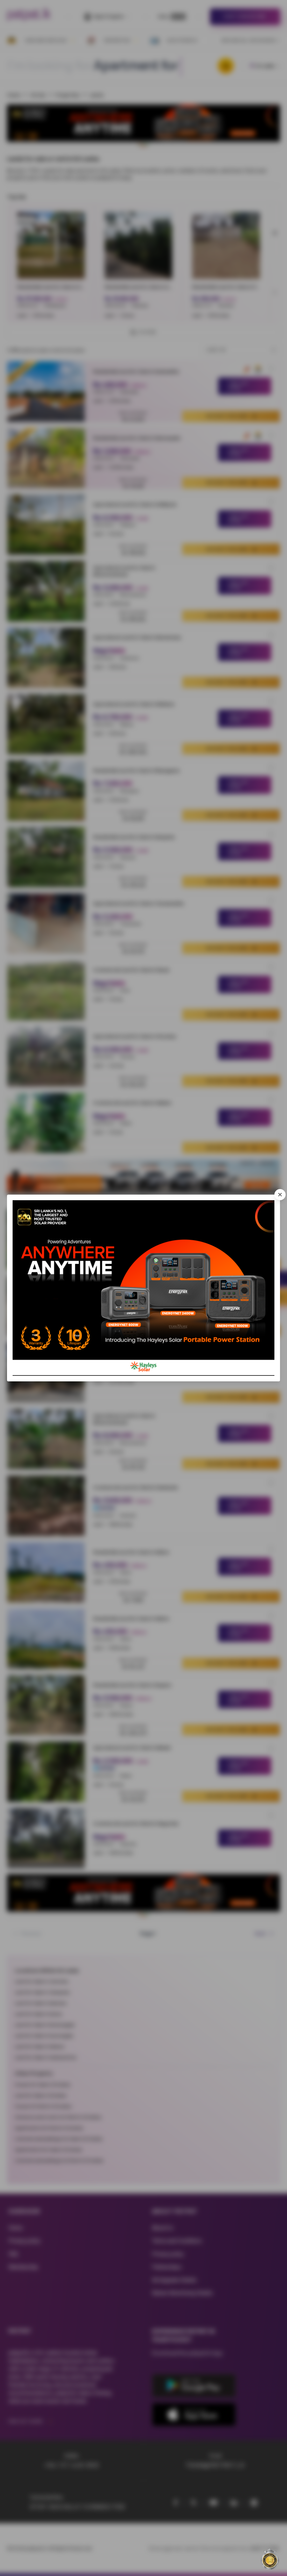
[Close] (280, 1195)
